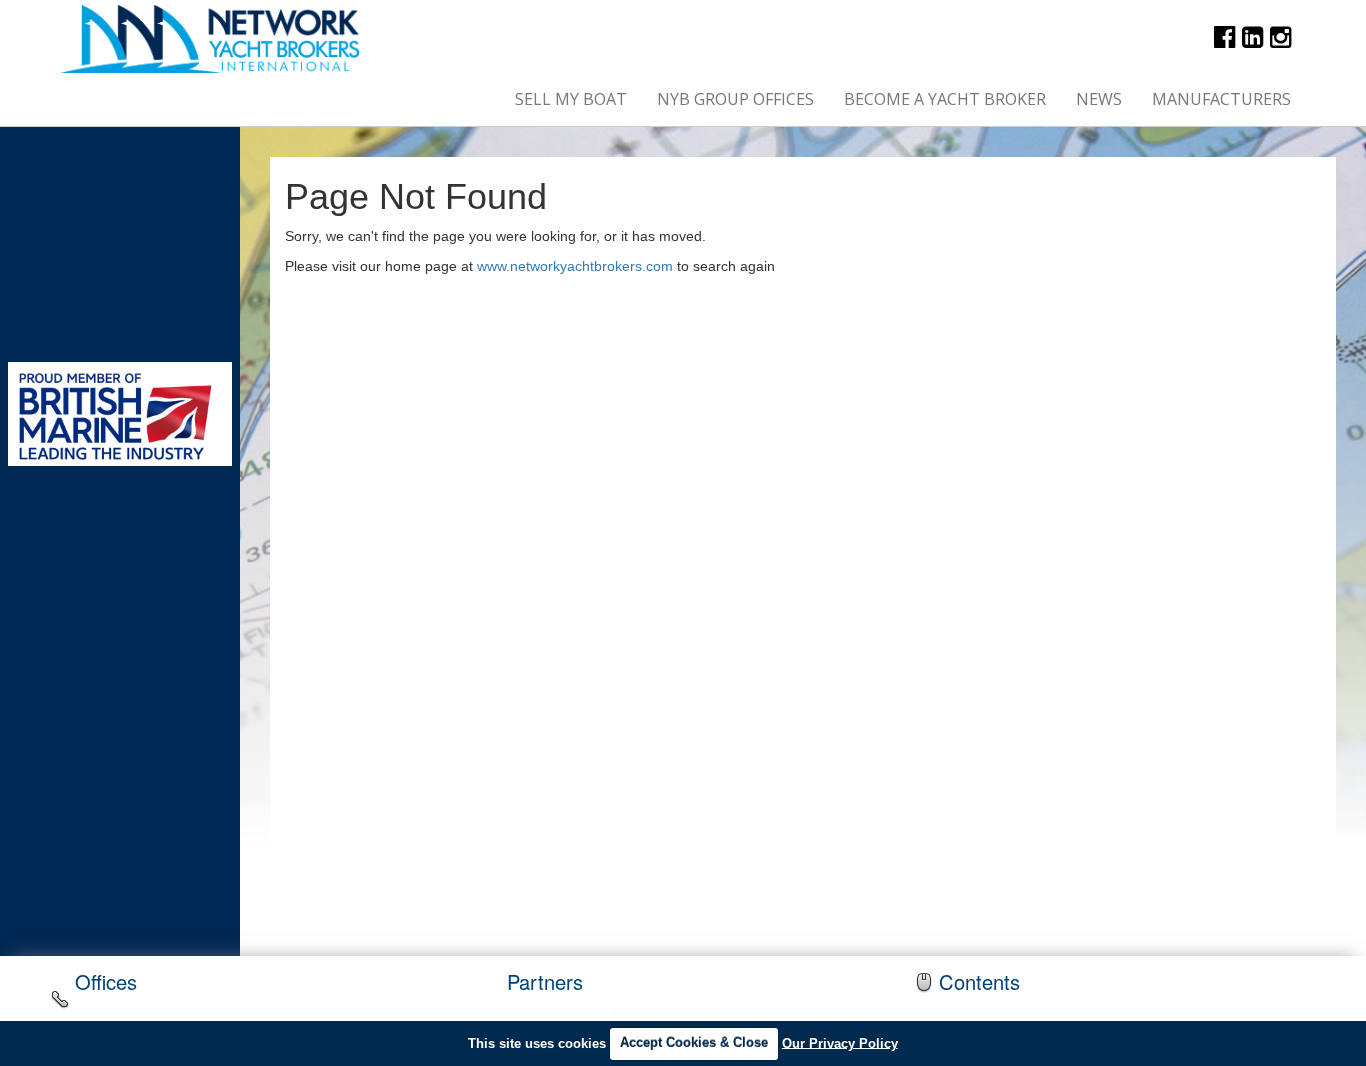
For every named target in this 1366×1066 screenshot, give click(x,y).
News (1099, 99)
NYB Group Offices (735, 99)
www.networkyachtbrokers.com (575, 266)
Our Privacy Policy (840, 1042)
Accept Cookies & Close (694, 1042)
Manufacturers (1221, 99)
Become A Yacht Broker (945, 99)
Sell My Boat (571, 99)
